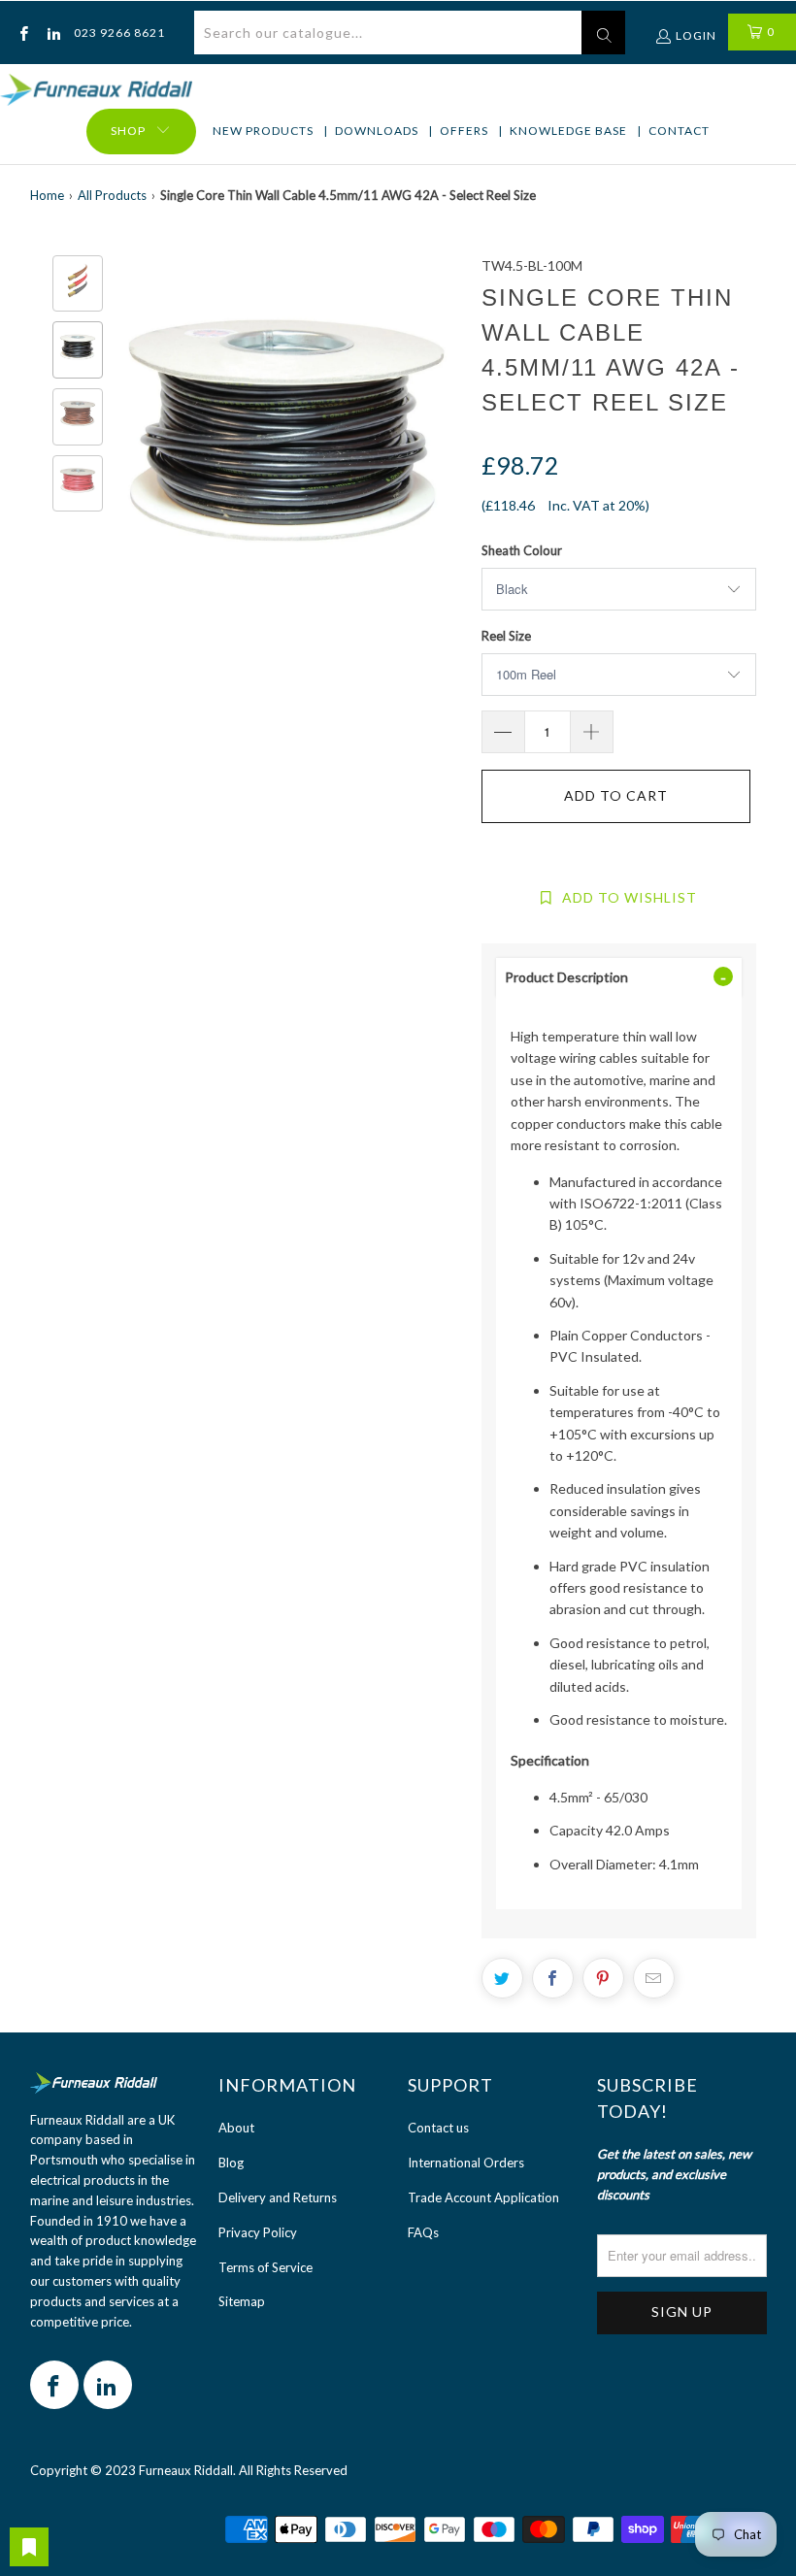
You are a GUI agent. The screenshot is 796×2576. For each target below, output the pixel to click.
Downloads (377, 131)
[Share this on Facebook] (553, 1978)
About (236, 2128)
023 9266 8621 (119, 33)
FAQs (423, 2232)
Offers (464, 131)
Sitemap (242, 2301)
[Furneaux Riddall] (96, 91)
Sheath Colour (522, 550)
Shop (128, 131)
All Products (112, 195)
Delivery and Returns (278, 2197)
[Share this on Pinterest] (603, 1978)
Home (47, 195)
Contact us (438, 2128)
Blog (231, 2163)
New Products (263, 131)
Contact (679, 131)
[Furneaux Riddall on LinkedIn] (52, 33)
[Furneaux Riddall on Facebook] (23, 33)
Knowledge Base (568, 131)
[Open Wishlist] (29, 2547)
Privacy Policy (258, 2232)
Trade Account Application (483, 2197)
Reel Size (506, 636)
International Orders (466, 2163)
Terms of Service (265, 2267)
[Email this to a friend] (654, 1978)
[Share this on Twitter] (502, 1978)
